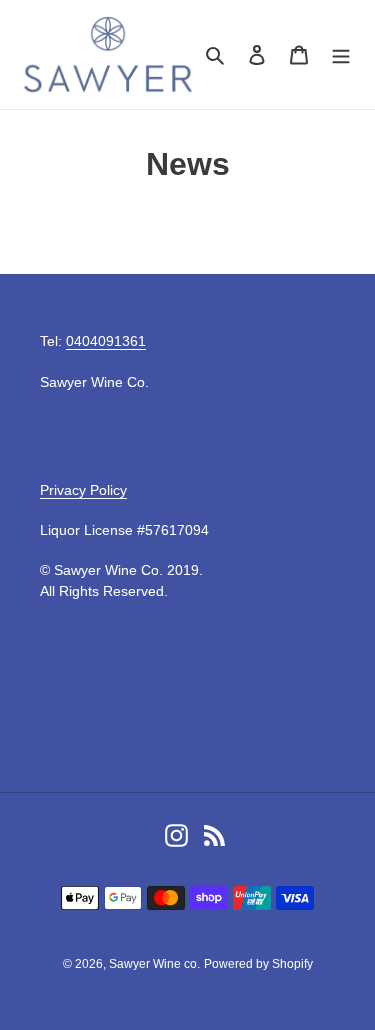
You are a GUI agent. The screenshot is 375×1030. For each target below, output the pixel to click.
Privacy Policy (83, 490)
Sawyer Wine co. (154, 964)
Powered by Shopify (258, 964)
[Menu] (341, 54)
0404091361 (106, 341)
